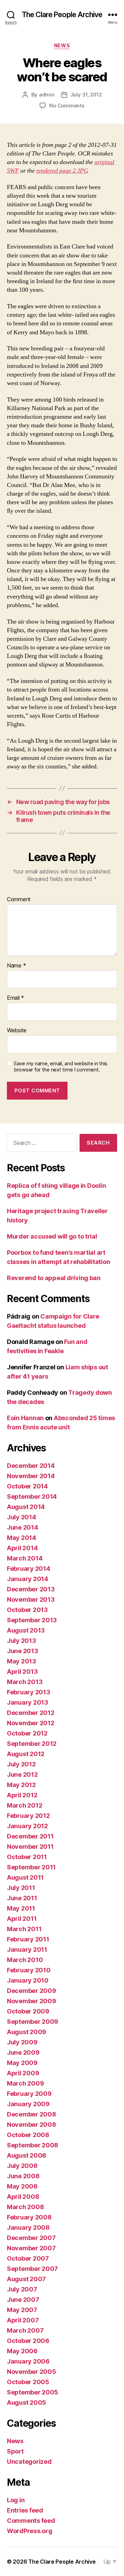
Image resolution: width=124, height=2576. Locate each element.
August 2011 (25, 1877)
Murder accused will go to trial (52, 1236)
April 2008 (23, 2197)
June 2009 (23, 2052)
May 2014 (22, 1538)
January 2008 (28, 2227)
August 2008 (27, 2155)
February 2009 (29, 2094)
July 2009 (22, 2042)
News (62, 45)
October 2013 (27, 1610)
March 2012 (24, 1805)
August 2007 (26, 2279)
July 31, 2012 (86, 95)
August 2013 (26, 1630)
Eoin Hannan (25, 1418)
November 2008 (32, 2125)
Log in (16, 2500)
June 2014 (23, 1527)
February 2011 (28, 1939)
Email (15, 998)
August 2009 (27, 2032)
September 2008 (33, 2145)
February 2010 (29, 1970)
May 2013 (22, 1661)
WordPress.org (30, 2531)
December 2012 (31, 1713)
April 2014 (22, 1548)
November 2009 (32, 2001)
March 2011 (24, 1929)
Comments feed (31, 2521)
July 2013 (22, 1641)
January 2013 (28, 1702)
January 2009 (28, 2104)
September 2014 (32, 1496)
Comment (19, 900)
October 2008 (28, 2135)
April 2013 (22, 1672)
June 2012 (22, 1774)
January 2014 (28, 1579)
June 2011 (22, 1898)
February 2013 (29, 1692)
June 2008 (23, 2176)
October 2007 (28, 2258)
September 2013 (32, 1620)
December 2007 (31, 2238)
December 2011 (30, 1836)
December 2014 (31, 1466)
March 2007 (25, 2330)
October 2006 (28, 2341)
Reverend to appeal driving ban (54, 1278)
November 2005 (32, 2372)
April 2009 (23, 2073)
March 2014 (25, 1558)
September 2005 (33, 2392)
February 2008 (29, 2217)
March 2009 (25, 2083)
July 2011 (21, 1888)
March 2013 (25, 1682)
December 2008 (32, 2114)
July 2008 (22, 2166)
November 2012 (31, 1723)
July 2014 (22, 1517)
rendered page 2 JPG (62, 171)
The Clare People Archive (62, 15)
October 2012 (27, 1733)
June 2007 (23, 2300)
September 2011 (31, 1867)
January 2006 (28, 2361)
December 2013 (31, 1589)
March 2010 (25, 1960)
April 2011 (22, 1919)
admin (47, 95)
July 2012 (21, 1764)
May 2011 (21, 1908)
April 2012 (22, 1795)
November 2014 (31, 1476)
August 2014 (26, 1507)
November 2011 (30, 1847)
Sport (15, 2451)
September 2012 (32, 1744)
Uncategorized (29, 2462)
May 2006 (22, 2351)
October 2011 (27, 1857)
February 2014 (29, 1569)
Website (17, 1031)
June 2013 (23, 1651)
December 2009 (32, 1991)
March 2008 (25, 2207)
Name (16, 966)
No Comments (67, 106)
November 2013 (31, 1599)
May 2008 (22, 2186)
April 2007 (23, 2320)
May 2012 (21, 1785)
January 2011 (27, 1950)
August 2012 (26, 1754)
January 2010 (28, 1980)
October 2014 (27, 1486)
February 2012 (28, 1816)
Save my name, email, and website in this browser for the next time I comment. (61, 1067)
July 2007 (22, 2289)
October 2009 (28, 2011)
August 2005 (27, 2403)
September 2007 (32, 2269)
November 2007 (31, 2248)
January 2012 (27, 1826)
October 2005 (28, 2382)
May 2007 (22, 2310)
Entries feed (25, 2510)
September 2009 (33, 2022)
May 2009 (22, 2063)
